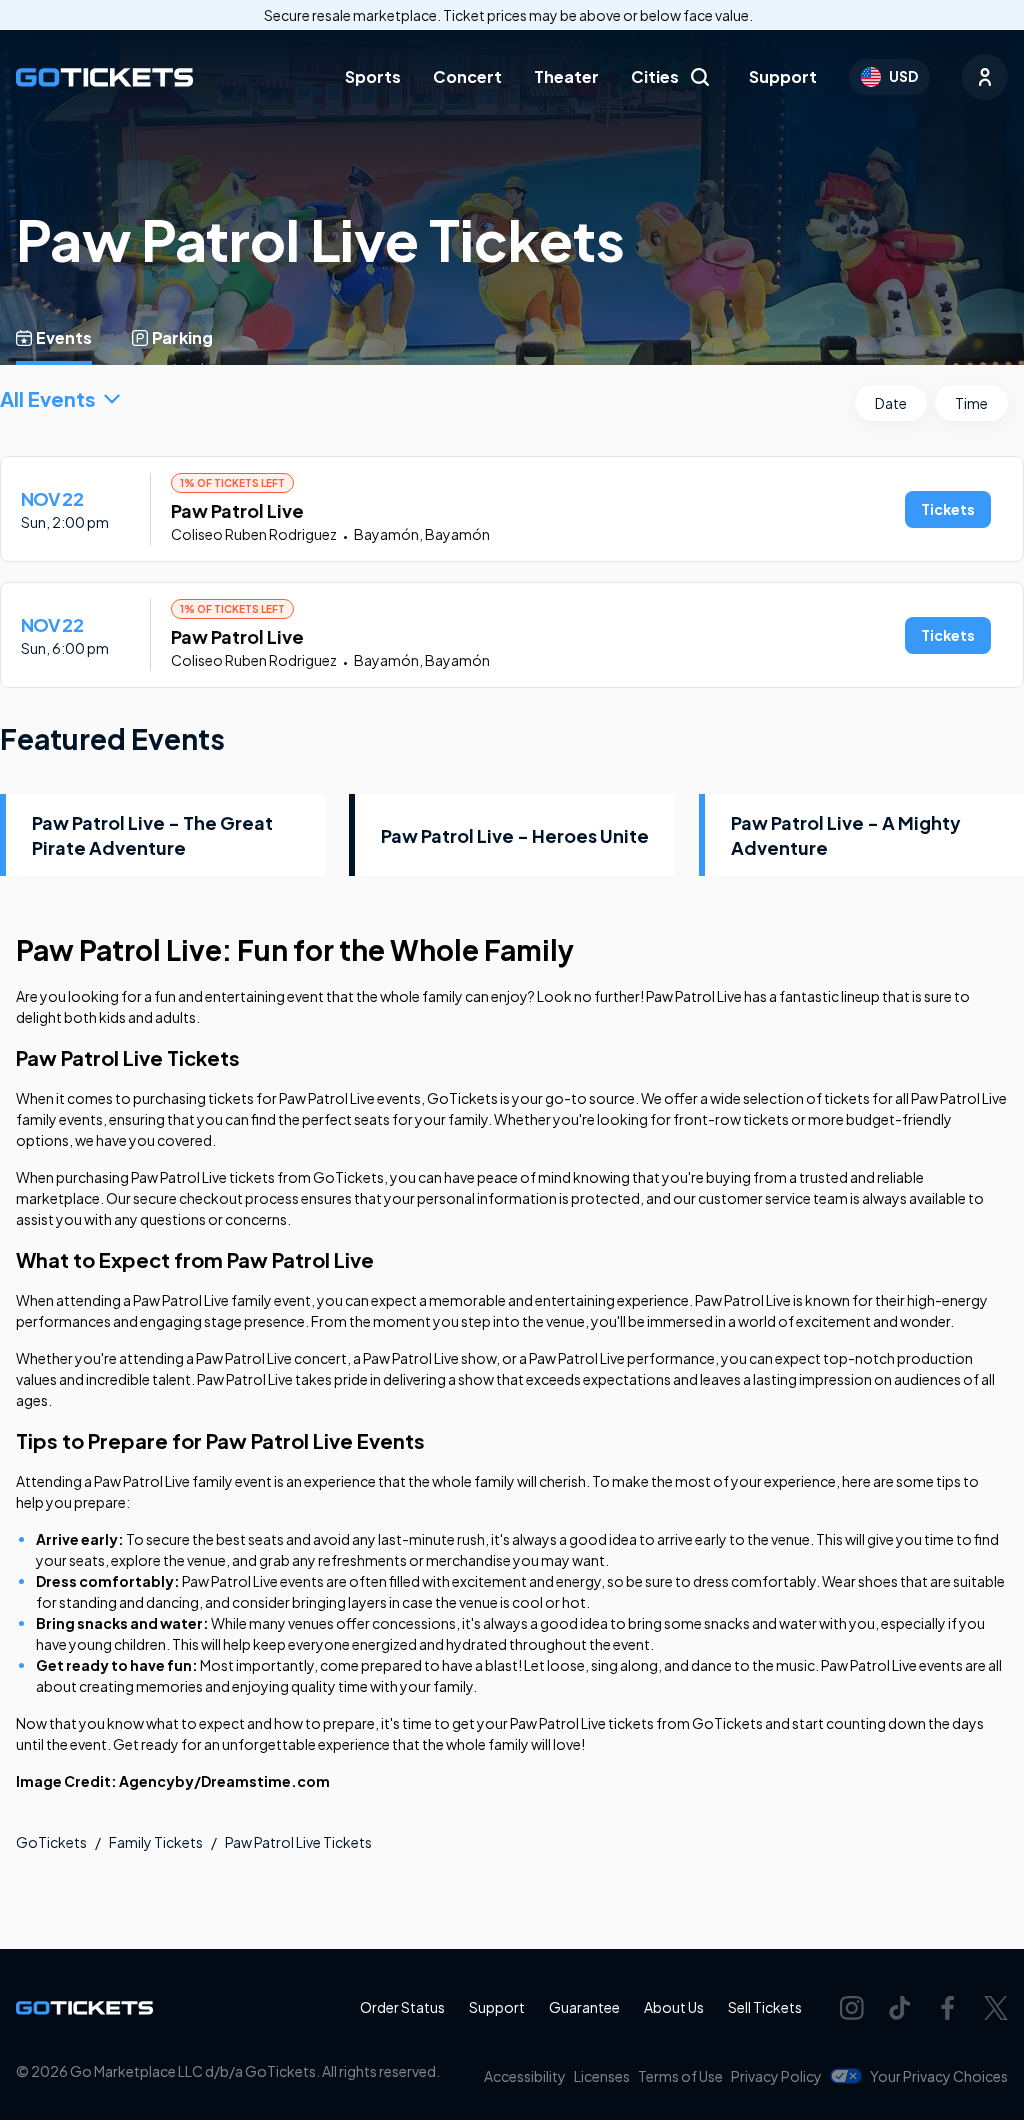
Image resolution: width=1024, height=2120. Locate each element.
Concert (467, 76)
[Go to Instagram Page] (852, 2008)
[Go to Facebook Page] (948, 2008)
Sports (373, 76)
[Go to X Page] (996, 2008)
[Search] (700, 77)
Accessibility (525, 2076)
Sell (765, 2007)
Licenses (602, 2076)
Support (783, 76)
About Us (674, 2007)
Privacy (776, 2076)
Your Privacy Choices (939, 2076)
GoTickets (51, 1842)
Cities (655, 76)
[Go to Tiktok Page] (900, 2008)
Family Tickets (156, 1842)
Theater (566, 76)
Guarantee (584, 2007)
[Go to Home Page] (104, 77)
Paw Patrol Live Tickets (298, 1842)
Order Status (402, 2007)
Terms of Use (680, 2076)
